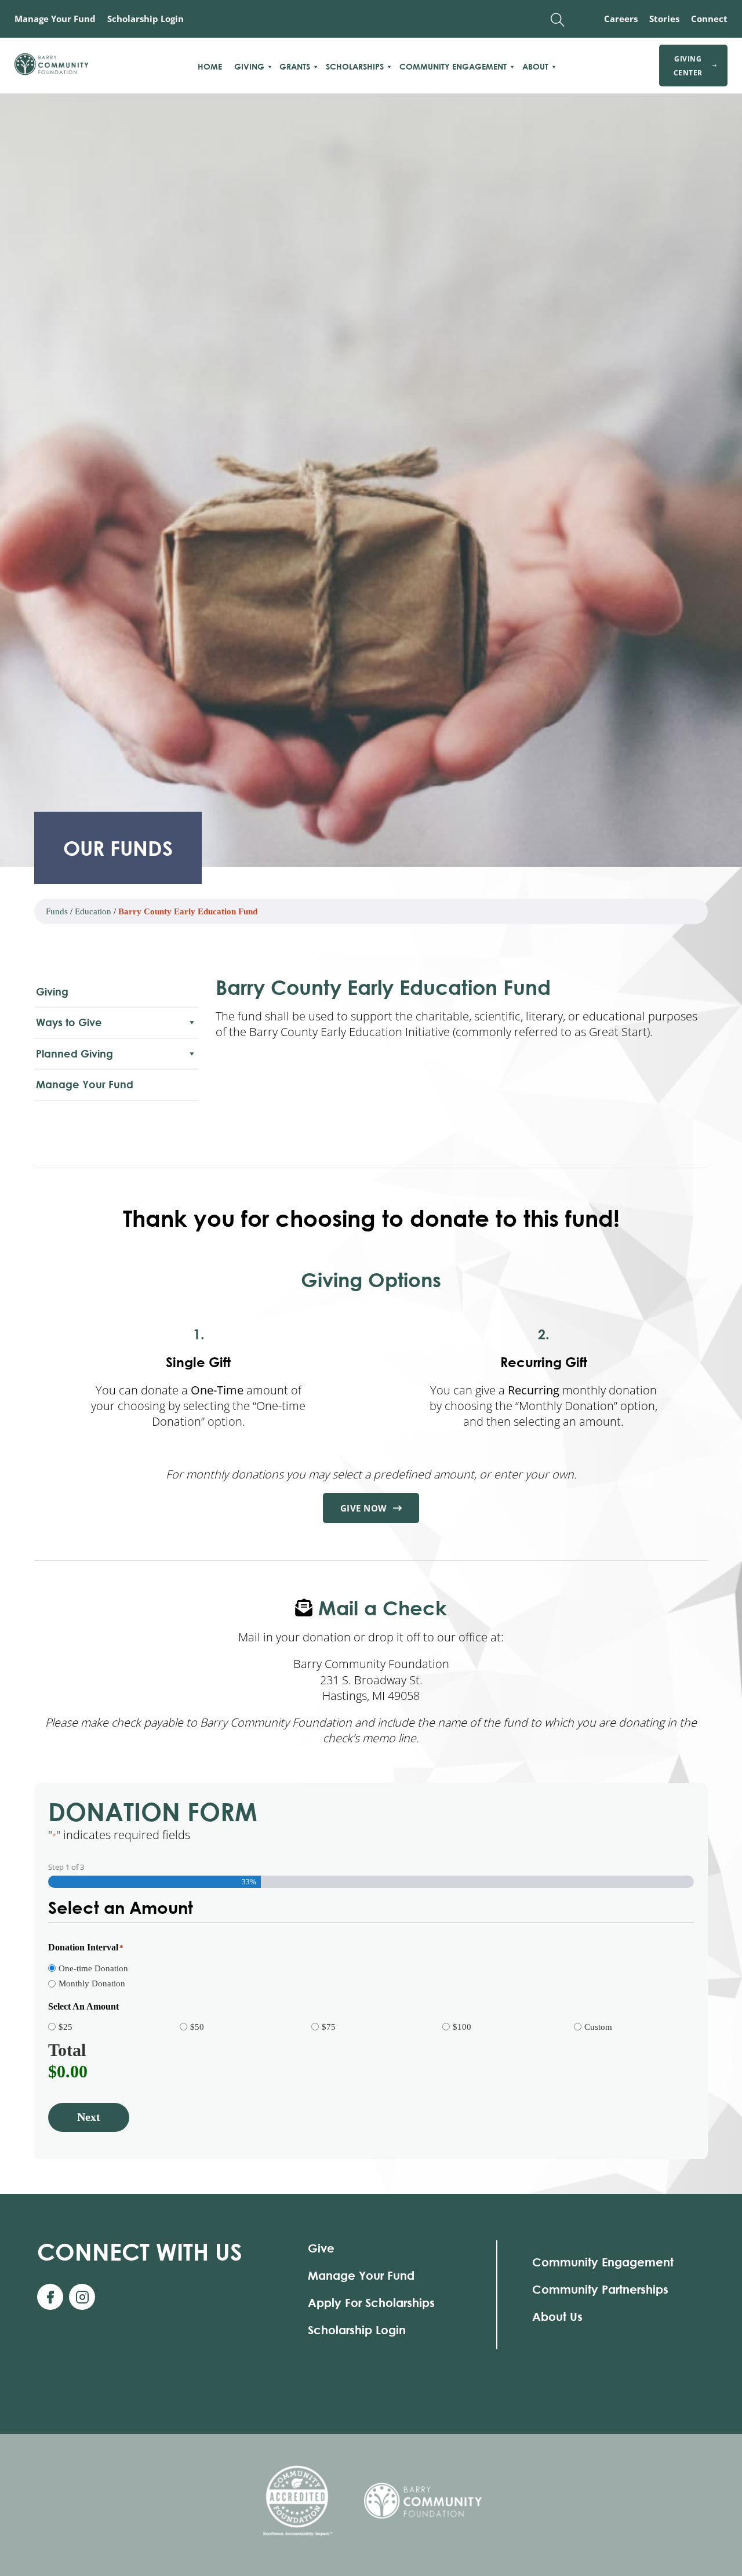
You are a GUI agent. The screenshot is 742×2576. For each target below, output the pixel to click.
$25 (66, 2027)
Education (93, 911)
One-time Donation (93, 1968)
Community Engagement (453, 67)
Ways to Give (69, 1022)
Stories (664, 19)
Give (321, 2248)
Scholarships (355, 67)
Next (89, 2117)
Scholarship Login (146, 19)
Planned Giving (74, 1053)
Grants (295, 67)
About (535, 67)
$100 (462, 2027)
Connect (709, 19)
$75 (329, 2027)
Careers (621, 19)
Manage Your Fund (55, 19)
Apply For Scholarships (371, 2303)
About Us (557, 2317)
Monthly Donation (92, 1983)
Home (210, 67)
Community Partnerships (600, 2289)
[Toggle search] (558, 20)
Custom (598, 2027)
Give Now (364, 1508)
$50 (197, 2027)
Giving (249, 67)
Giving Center (688, 66)
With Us (140, 2252)
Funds (57, 911)
